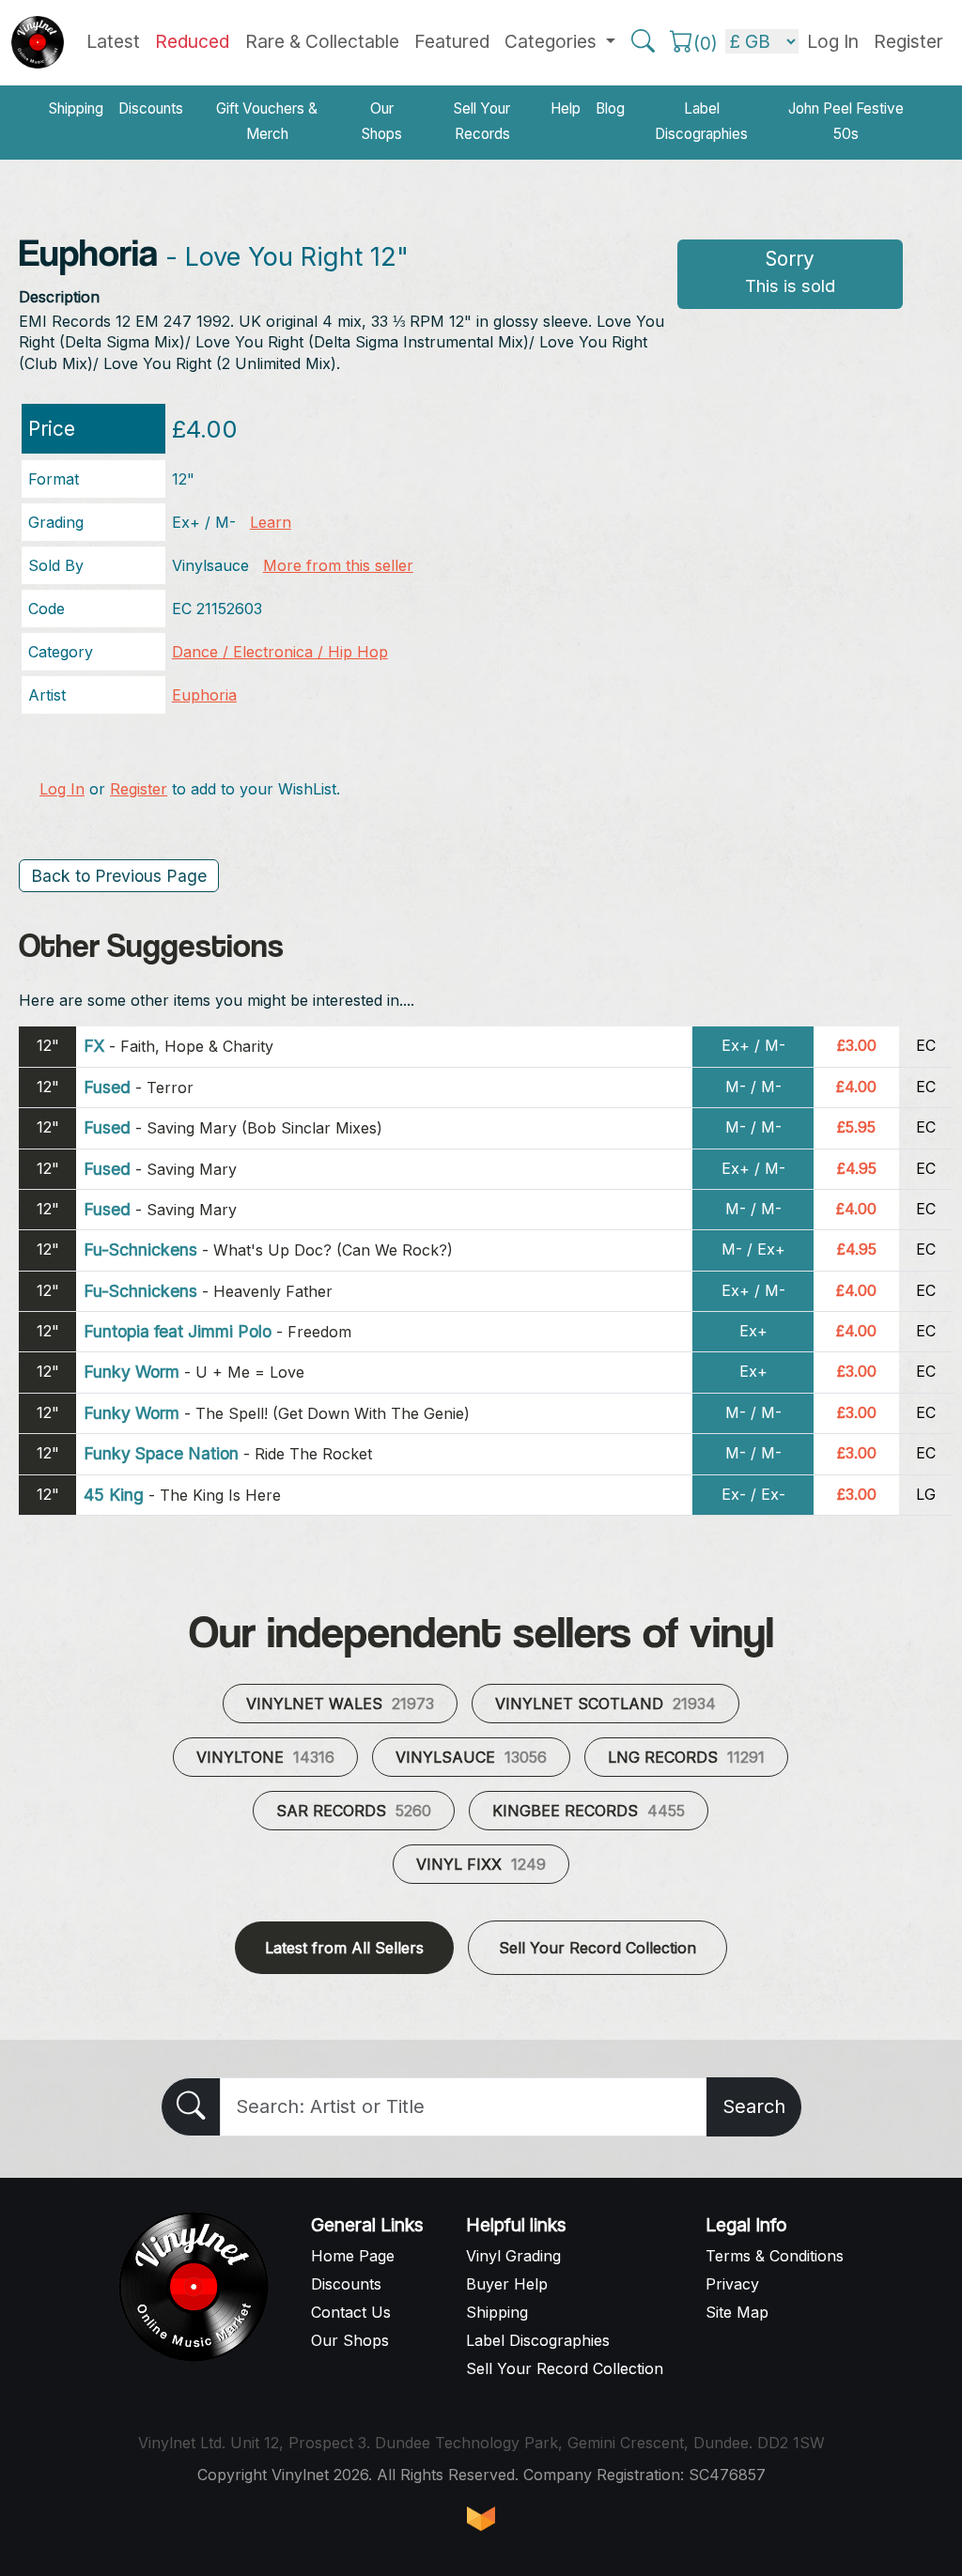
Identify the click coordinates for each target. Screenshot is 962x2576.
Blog (610, 108)
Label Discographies (701, 121)
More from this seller (338, 565)
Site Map (737, 2312)
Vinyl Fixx (481, 1864)
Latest (113, 41)
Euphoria (204, 695)
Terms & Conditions (775, 2256)
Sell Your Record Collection (597, 1948)
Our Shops (382, 121)
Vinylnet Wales (340, 1704)
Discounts (151, 108)
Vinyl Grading (513, 2256)
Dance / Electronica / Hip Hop (280, 652)
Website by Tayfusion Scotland (481, 2519)
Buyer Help (507, 2284)
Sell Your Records (482, 121)
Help (566, 108)
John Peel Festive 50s (846, 121)
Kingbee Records (589, 1811)
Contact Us (351, 2312)
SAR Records (354, 1811)
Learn (271, 522)
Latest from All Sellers (344, 1948)
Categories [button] (553, 41)
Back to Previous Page (119, 876)
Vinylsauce (471, 1757)
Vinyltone (265, 1757)
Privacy (732, 2284)
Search (754, 2106)
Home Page (353, 2256)
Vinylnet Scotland (605, 1704)
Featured (452, 41)
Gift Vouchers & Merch (267, 121)
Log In (62, 789)
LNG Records (686, 1757)
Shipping (76, 108)
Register (908, 41)
